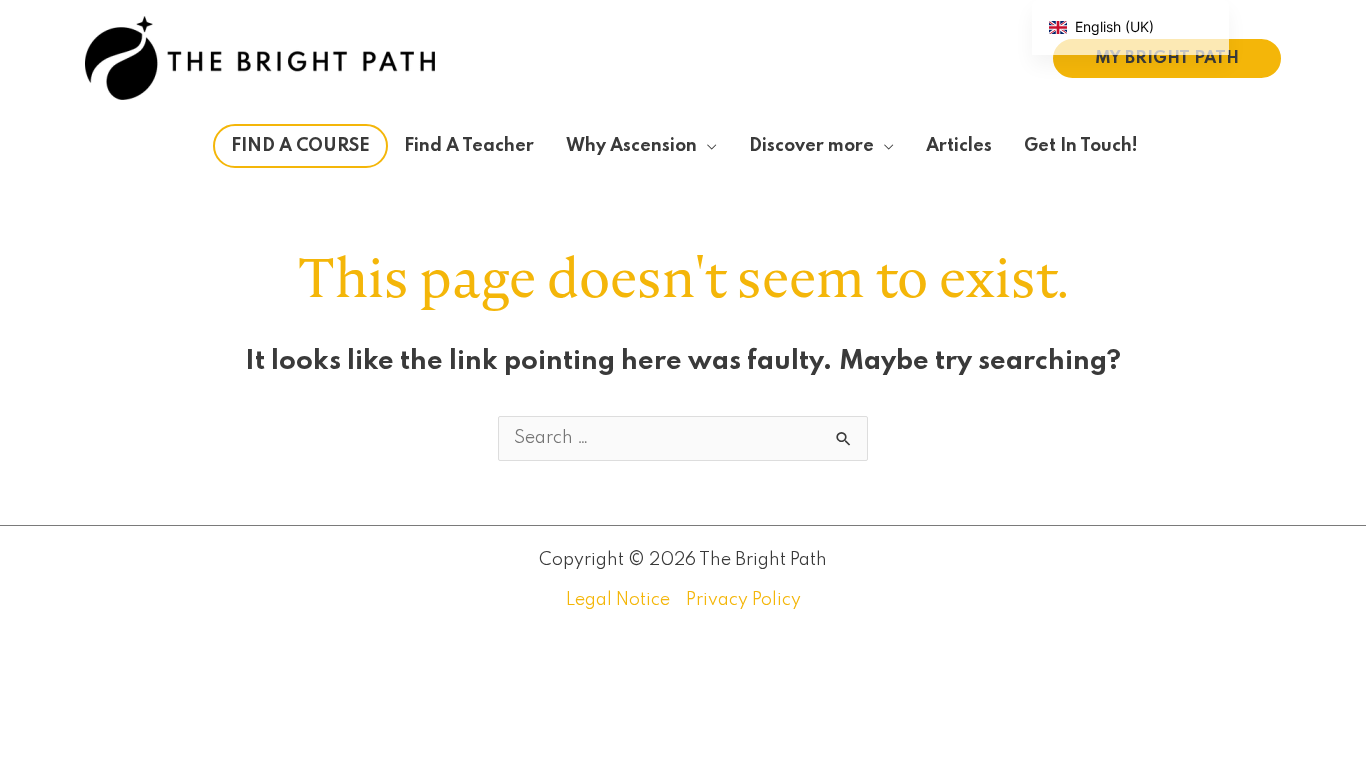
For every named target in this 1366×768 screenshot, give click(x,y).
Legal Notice (618, 600)
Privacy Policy (743, 600)
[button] (1167, 58)
